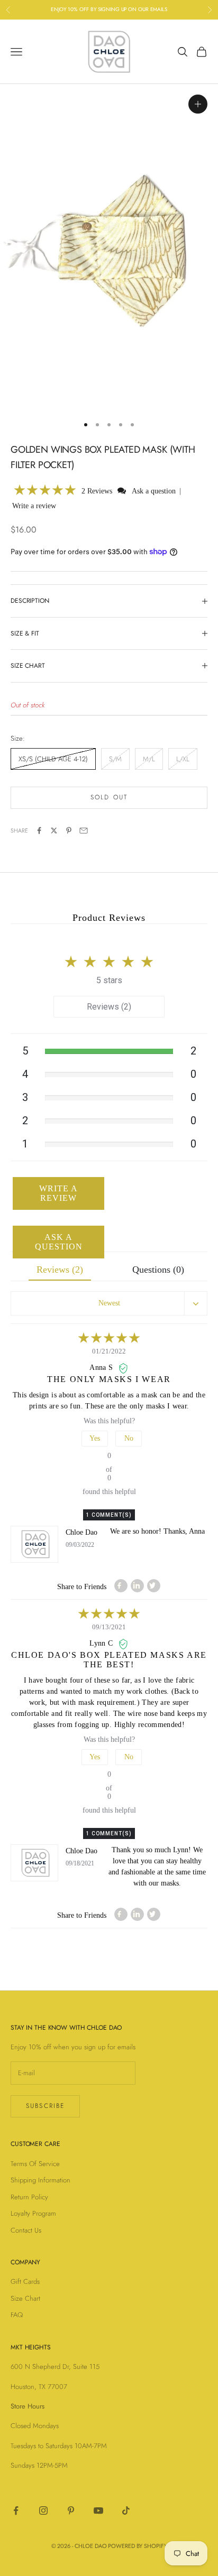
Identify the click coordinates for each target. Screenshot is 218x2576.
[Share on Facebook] (39, 830)
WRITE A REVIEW (58, 1193)
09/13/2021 (109, 1627)
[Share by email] (84, 830)
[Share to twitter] (154, 1586)
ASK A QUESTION (59, 1242)
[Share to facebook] (121, 1586)
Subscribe (45, 2106)
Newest (109, 1303)
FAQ (17, 2315)
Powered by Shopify (137, 2546)
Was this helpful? (109, 1421)
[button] (45, 491)
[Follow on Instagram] (43, 2510)
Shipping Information (40, 2180)
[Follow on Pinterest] (71, 2510)
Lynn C (102, 1643)
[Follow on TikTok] (126, 2510)
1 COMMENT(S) (109, 1515)
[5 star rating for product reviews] (109, 1339)
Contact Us (26, 2230)
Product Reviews (109, 918)
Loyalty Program (33, 2213)
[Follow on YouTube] (98, 2510)
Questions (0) (158, 1270)
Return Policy (29, 2197)
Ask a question (154, 491)
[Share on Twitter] (54, 830)
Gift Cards (25, 2281)
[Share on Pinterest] (69, 830)
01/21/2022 (109, 1351)
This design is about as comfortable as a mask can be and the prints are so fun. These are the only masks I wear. (109, 1401)
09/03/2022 (80, 1545)
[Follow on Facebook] (16, 2510)
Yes (95, 1438)
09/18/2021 (80, 1863)
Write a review (34, 506)
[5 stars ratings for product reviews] (109, 959)
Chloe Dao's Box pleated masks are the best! (109, 1660)
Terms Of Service (35, 2164)
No (129, 1438)
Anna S (102, 1368)
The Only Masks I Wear (109, 1379)
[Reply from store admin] (34, 1544)
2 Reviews (98, 491)
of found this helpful (109, 1474)
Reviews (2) (109, 1007)
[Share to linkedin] (137, 1586)
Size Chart (25, 2298)
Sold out (109, 797)
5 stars (109, 980)
